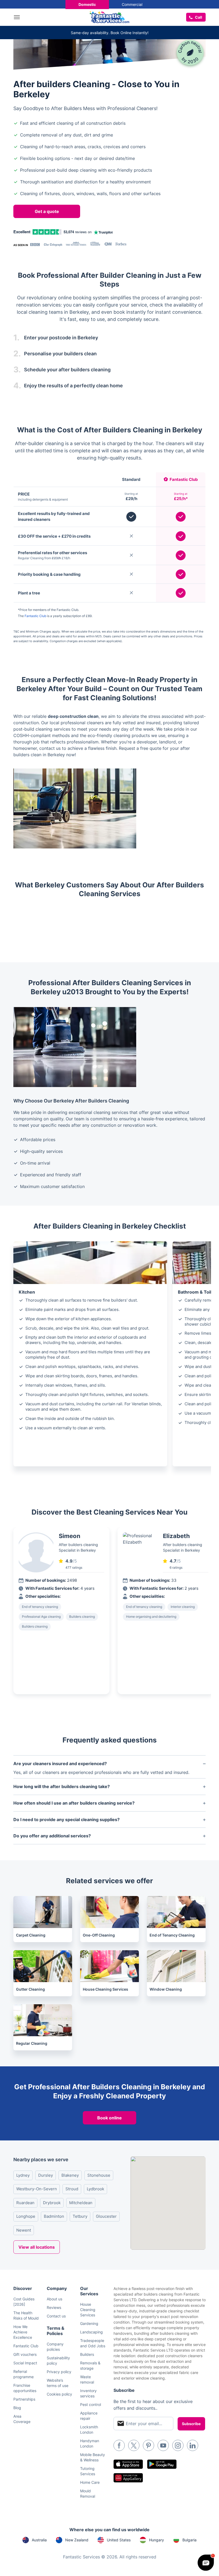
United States (119, 2540)
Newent (24, 2230)
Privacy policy (59, 2372)
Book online (109, 2118)
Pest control (91, 2404)
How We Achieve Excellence (23, 2332)
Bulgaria (189, 2540)
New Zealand (77, 2540)
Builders (87, 2354)
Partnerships (24, 2399)
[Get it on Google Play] (162, 2464)
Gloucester (106, 2216)
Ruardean (25, 2203)
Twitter (134, 2445)
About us (54, 2299)
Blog (17, 2408)
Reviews (54, 2307)
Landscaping (91, 2332)
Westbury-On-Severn (37, 2189)
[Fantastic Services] (109, 17)
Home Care (90, 2482)
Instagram (178, 2445)
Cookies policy (59, 2394)
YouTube (163, 2445)
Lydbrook (95, 2189)
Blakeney (70, 2175)
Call (199, 17)
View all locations (37, 2247)
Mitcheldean (81, 2203)
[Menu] (18, 17)
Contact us (56, 2316)
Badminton (54, 2216)
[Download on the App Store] (128, 2464)
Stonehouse (99, 2175)
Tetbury (80, 2216)
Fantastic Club (35, 616)
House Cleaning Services (88, 2310)
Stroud (72, 2189)
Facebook (119, 2445)
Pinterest (148, 2445)
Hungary (157, 2540)
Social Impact (25, 2363)
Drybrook (52, 2203)
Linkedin (193, 2445)
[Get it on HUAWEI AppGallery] (128, 2478)
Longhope (26, 2216)
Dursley (46, 2175)
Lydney (23, 2175)
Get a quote (47, 211)
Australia (39, 2540)
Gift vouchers (25, 2354)
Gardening (89, 2323)
